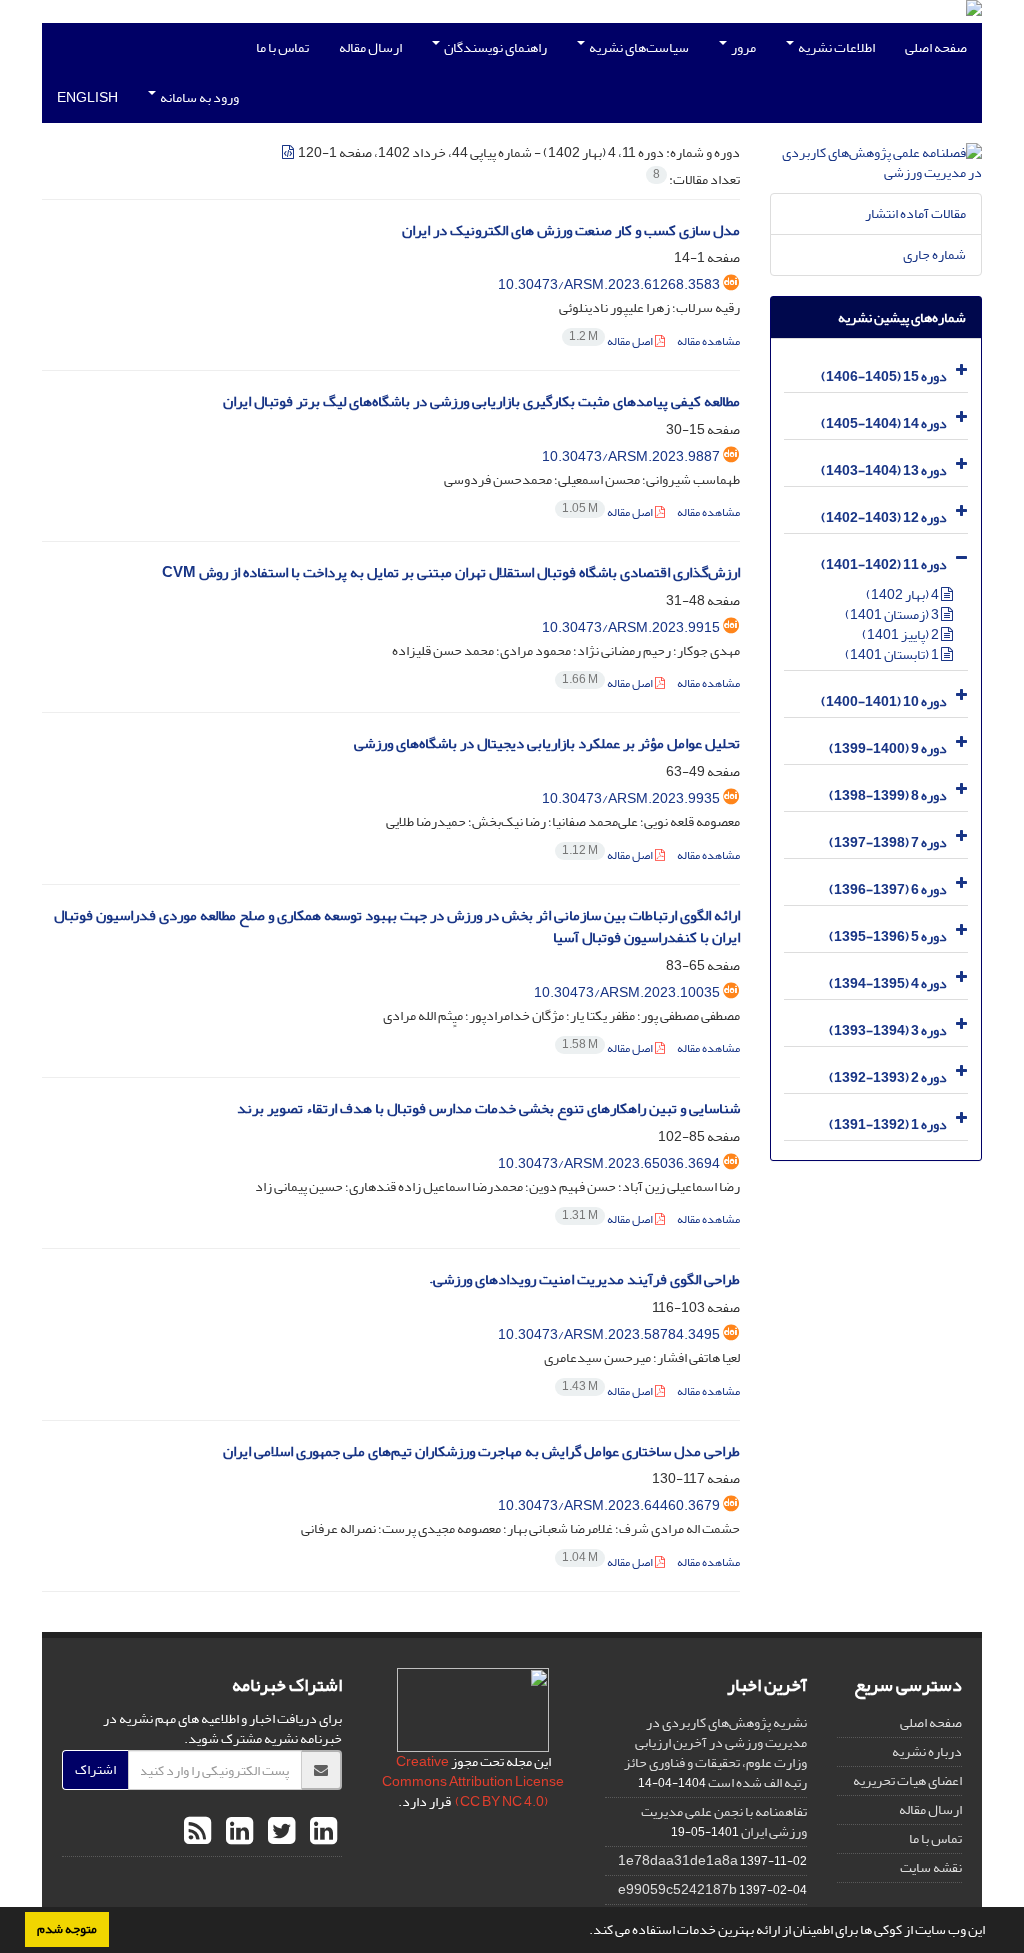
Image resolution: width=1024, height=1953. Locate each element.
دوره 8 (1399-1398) (888, 795)
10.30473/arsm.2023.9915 (631, 627)
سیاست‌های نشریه (638, 47)
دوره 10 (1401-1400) (884, 701)
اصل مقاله (612, 341)
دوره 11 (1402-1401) (884, 564)
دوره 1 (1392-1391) (888, 1124)
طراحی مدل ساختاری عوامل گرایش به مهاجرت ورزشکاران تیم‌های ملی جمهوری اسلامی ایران (481, 1451)
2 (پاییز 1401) (901, 634)
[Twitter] (279, 1832)
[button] (584, 1932)
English (87, 97)
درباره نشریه (927, 1751)
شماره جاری (934, 254)
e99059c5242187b (677, 1889)
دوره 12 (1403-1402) (884, 517)
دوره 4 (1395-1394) (888, 983)
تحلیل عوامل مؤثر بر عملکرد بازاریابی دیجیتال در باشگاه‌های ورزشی (547, 743)
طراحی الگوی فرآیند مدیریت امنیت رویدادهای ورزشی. (584, 1279)
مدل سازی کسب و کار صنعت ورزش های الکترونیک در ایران (571, 230)
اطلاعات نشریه (835, 47)
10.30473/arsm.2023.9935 (631, 798)
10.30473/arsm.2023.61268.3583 (609, 284)
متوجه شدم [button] (67, 1929)
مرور (742, 47)
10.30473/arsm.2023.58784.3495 (609, 1334)
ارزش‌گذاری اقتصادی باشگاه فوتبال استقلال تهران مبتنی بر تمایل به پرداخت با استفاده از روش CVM (451, 572)
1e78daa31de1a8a (678, 1860)
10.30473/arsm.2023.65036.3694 (609, 1163)
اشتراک (95, 1769)
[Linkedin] (321, 1832)
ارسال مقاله (370, 47)
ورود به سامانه (198, 97)
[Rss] (197, 1832)
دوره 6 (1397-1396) (888, 889)
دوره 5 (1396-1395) (888, 936)
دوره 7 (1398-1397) (888, 842)
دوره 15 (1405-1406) (884, 376)
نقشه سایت (931, 1867)
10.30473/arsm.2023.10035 (627, 992)
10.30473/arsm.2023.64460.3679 (609, 1505)
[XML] (289, 152)
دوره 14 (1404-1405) (884, 423)
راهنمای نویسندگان (494, 47)
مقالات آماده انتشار (915, 213)
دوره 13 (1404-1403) (884, 470)
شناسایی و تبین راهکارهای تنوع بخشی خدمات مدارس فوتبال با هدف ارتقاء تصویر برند (488, 1108)
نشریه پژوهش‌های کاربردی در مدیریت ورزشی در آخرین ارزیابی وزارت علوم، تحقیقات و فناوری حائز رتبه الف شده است (715, 1752)
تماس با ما (282, 47)
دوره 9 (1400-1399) (888, 748)
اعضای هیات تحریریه (907, 1780)
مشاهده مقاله (708, 341)
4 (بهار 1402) (903, 594)
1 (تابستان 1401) (893, 654)
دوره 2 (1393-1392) (888, 1077)
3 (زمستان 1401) (893, 614)
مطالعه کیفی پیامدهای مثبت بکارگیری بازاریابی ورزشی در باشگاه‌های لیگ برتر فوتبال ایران (481, 401)
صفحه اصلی (936, 47)
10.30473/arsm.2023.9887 (631, 456)
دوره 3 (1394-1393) (888, 1030)
